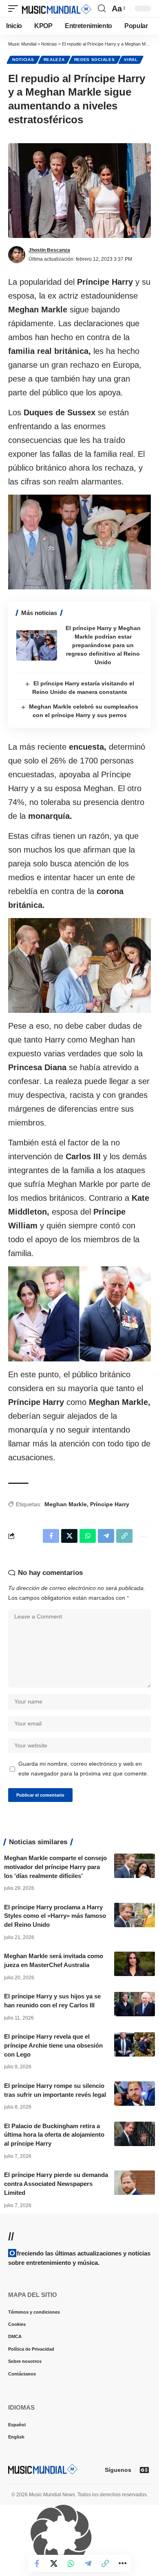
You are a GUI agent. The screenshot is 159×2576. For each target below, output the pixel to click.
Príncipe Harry (110, 1504)
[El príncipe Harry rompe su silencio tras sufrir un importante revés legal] (135, 2094)
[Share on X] (54, 2563)
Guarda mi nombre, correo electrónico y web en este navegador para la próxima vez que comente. (83, 1769)
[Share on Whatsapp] (71, 2563)
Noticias (23, 60)
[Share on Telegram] (88, 2563)
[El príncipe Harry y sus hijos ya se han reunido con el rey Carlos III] (135, 2004)
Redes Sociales (95, 60)
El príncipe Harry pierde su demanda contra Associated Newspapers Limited (56, 2184)
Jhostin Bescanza (49, 250)
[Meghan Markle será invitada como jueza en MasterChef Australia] (135, 1964)
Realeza (54, 60)
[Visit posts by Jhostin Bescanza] (17, 255)
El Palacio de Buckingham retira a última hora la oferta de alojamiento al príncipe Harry (54, 2135)
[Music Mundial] (57, 9)
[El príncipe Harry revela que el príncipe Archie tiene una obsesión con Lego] (135, 2044)
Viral (131, 60)
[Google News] (144, 2470)
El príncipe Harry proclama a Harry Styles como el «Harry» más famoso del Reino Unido (55, 1916)
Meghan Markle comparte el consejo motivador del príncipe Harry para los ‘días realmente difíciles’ (55, 1867)
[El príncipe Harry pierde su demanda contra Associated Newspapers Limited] (135, 2183)
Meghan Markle (66, 1504)
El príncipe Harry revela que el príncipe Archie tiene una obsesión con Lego (53, 2045)
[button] (15, 9)
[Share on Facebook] (37, 2563)
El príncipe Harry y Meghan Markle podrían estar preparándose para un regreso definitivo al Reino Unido (103, 645)
